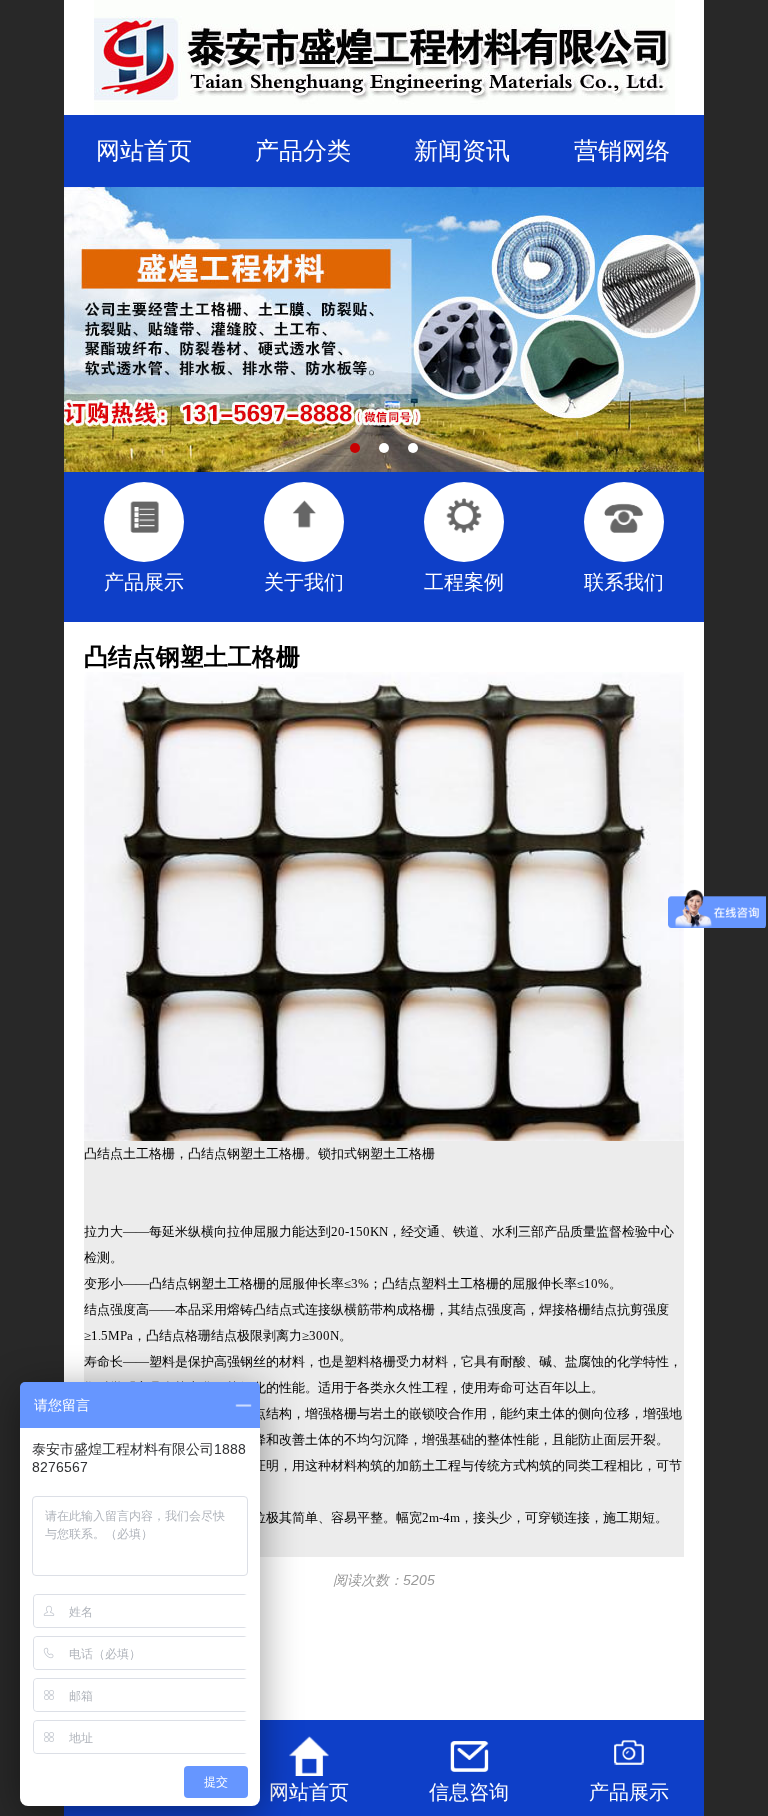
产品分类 (303, 150)
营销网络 (622, 150)
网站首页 (144, 150)
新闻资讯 (462, 150)
